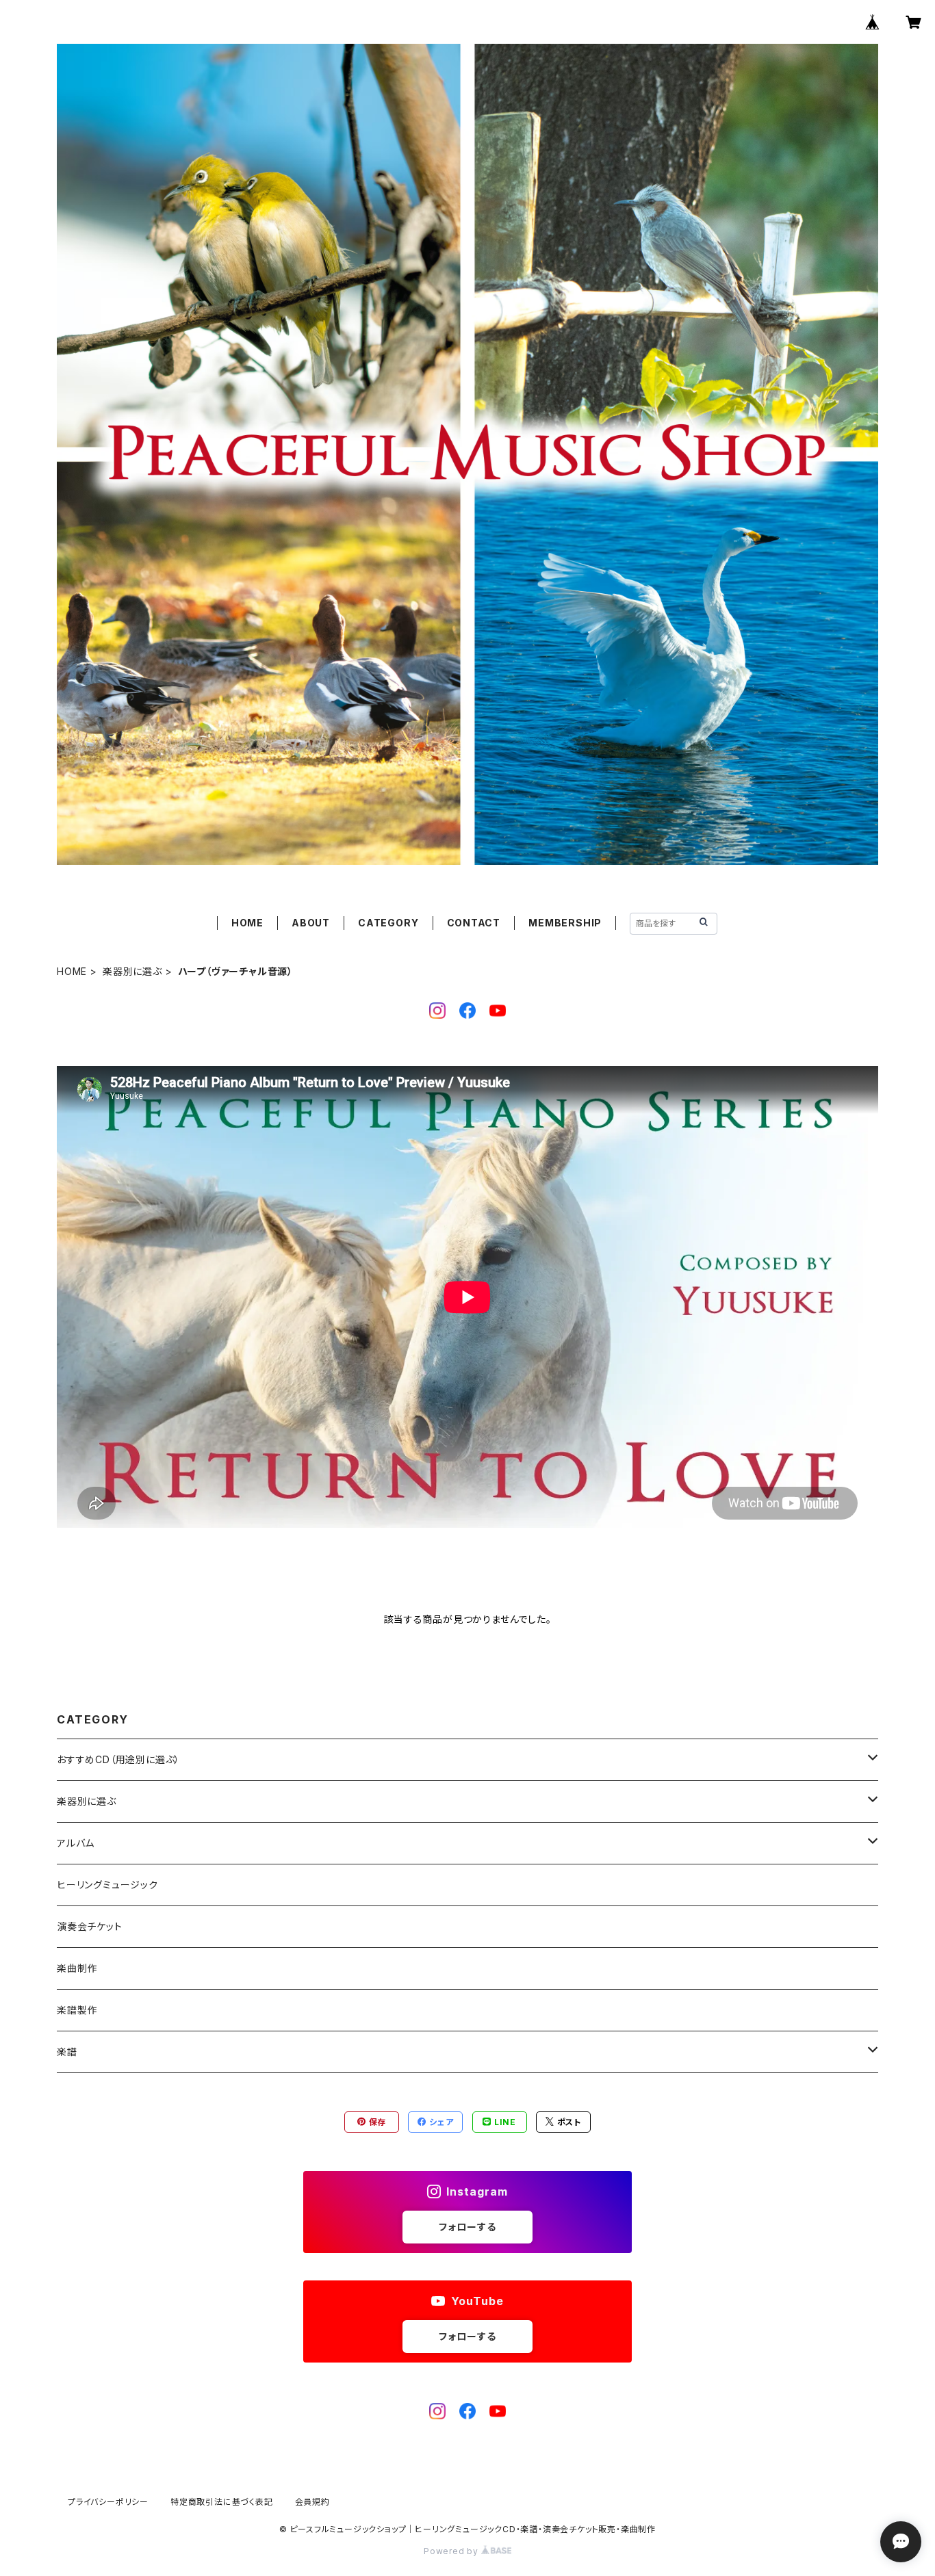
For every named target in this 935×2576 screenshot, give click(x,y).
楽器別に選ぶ (132, 971)
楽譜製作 (77, 2010)
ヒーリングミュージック (107, 1885)
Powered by (452, 2551)
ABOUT (311, 923)
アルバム (76, 1843)
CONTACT (474, 923)
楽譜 (67, 2052)
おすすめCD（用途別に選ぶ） (118, 1759)
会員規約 (312, 2502)
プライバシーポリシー (108, 2502)
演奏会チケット (90, 1926)
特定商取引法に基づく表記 (222, 2502)
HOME (247, 923)
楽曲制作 (77, 1968)
